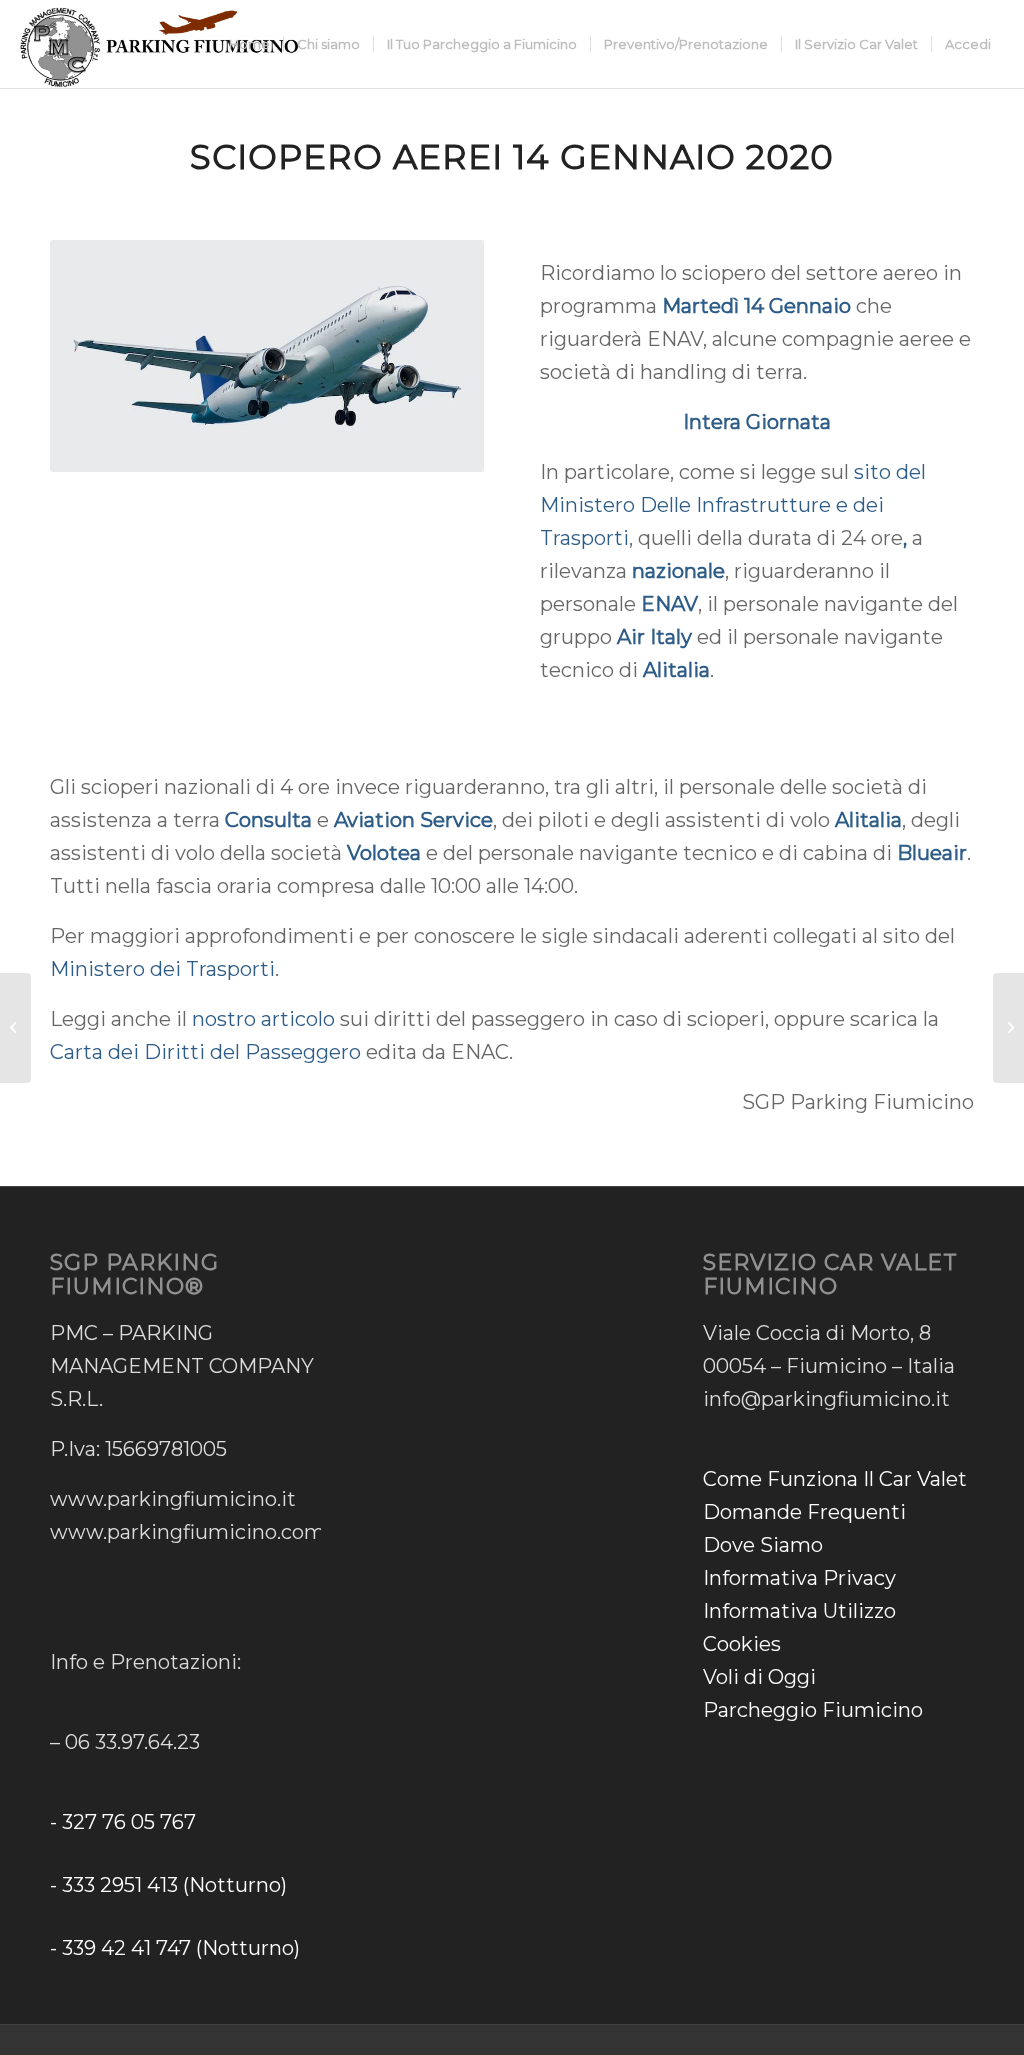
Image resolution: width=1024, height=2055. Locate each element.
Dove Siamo (763, 1545)
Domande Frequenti (804, 1512)
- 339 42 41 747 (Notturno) (175, 1948)
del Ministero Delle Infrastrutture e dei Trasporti (733, 505)
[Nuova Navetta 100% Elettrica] (15, 1028)
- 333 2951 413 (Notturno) (168, 1885)
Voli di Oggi (759, 1677)
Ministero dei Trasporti (162, 969)
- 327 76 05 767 (123, 1822)
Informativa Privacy (799, 1578)
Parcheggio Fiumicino (813, 1710)
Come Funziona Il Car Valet (835, 1479)
